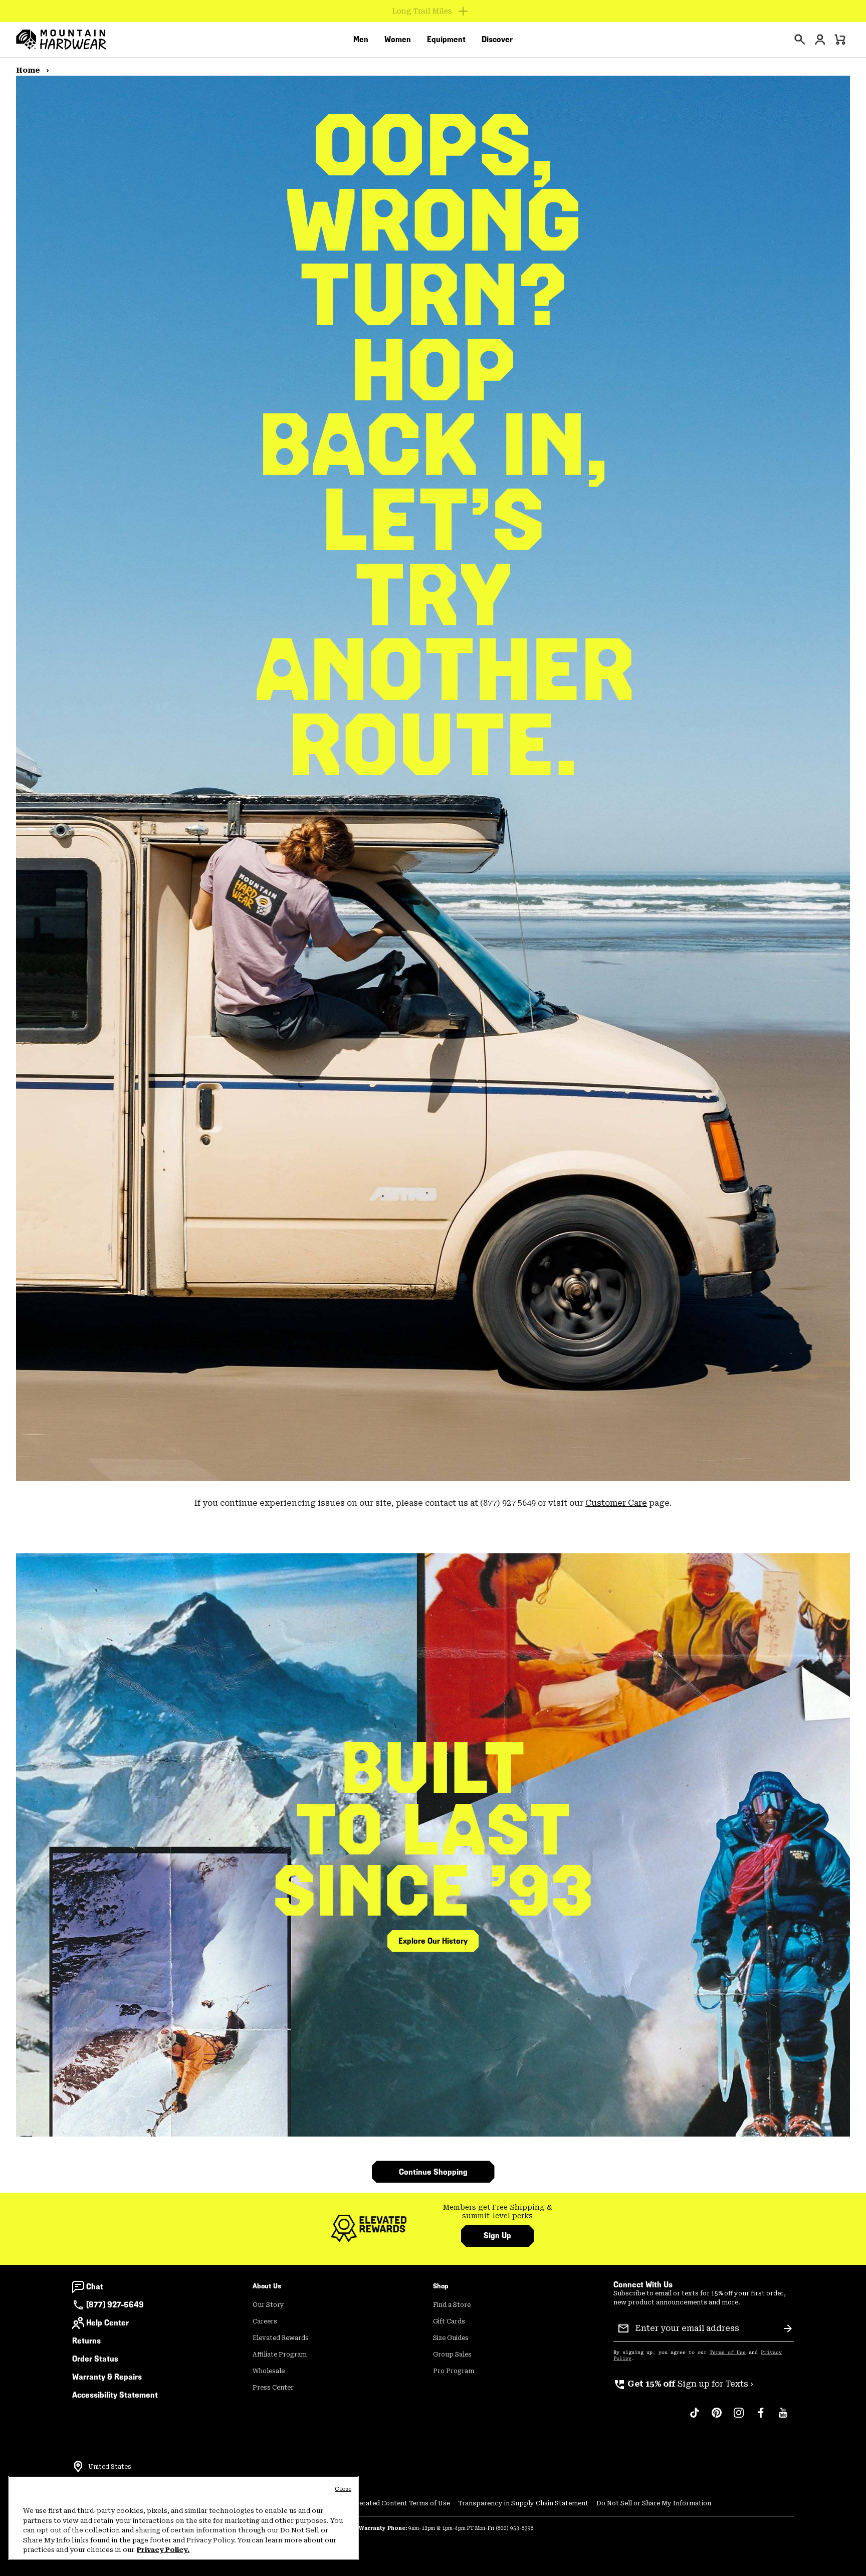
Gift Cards (449, 2321)
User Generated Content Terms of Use (390, 2503)
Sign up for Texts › (683, 2384)
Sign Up (497, 2236)
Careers (265, 2321)
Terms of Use (728, 2353)
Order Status (95, 2359)
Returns (86, 2341)
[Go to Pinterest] (717, 2418)
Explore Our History (433, 1941)
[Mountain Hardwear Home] (61, 40)
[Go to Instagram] (739, 2418)
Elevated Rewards (281, 2338)
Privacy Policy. (163, 2550)
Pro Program (454, 2371)
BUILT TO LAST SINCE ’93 (433, 1830)
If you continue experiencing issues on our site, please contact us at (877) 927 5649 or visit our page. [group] (433, 1503)
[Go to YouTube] (783, 2418)
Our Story (268, 2305)
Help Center (107, 2323)
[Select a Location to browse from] (78, 2467)
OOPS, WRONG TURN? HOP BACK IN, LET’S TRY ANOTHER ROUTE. (433, 445)
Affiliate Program (280, 2355)
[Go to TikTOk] (695, 2418)
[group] (497, 2212)
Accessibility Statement (115, 2395)
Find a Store (452, 2305)
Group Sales (452, 2355)
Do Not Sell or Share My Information (654, 2503)
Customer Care (616, 1503)
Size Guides (451, 2338)
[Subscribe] (788, 2328)
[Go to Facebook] (761, 2418)
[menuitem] (361, 40)
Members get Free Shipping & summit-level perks (498, 2212)
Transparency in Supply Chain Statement (523, 2503)
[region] (183, 2518)
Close (343, 2489)
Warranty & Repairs (107, 2377)
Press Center (273, 2388)
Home (29, 70)
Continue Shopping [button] (433, 2172)
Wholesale (269, 2371)
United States (110, 2467)
